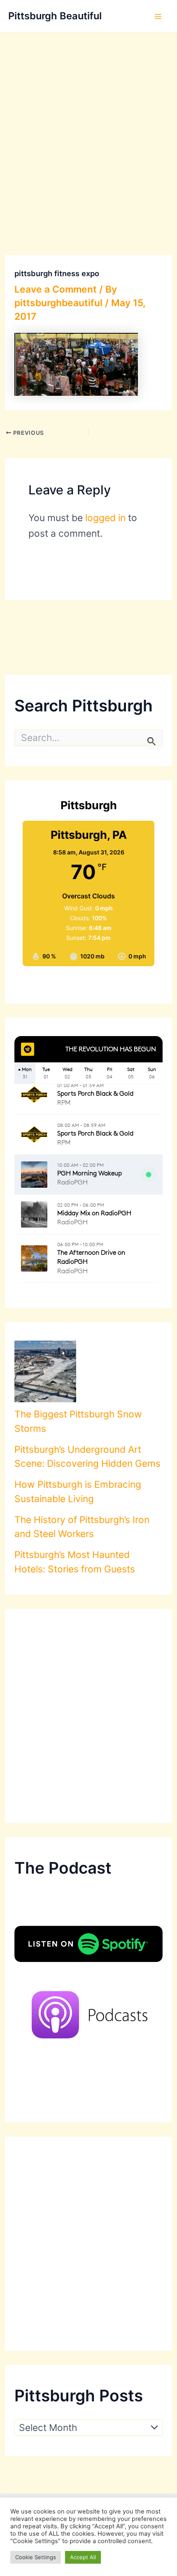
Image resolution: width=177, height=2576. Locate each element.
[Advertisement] (88, 125)
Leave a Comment (56, 289)
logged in (105, 518)
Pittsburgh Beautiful (55, 16)
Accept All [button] (83, 2557)
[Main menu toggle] (158, 16)
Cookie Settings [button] (36, 2557)
